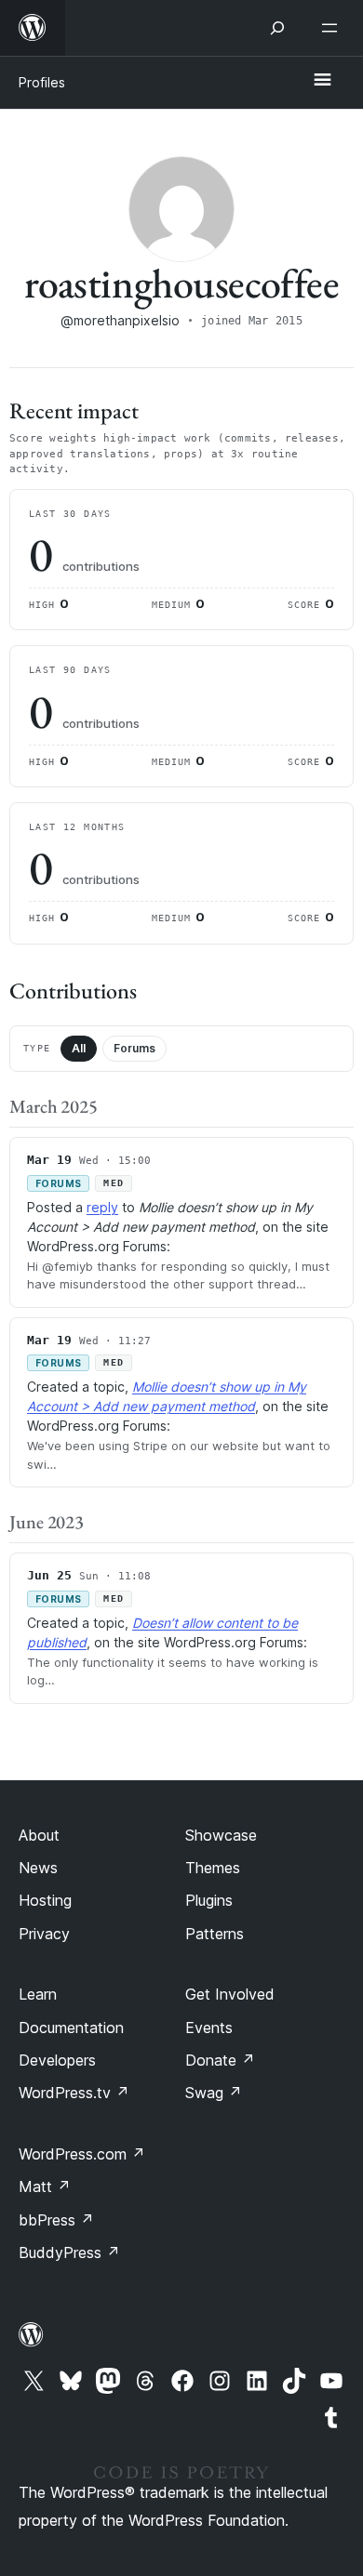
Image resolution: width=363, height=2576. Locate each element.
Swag (214, 2093)
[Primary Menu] (322, 81)
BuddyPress (69, 2252)
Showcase (221, 1835)
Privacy (44, 1934)
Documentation (71, 2028)
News (38, 1868)
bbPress (56, 2220)
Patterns (215, 1934)
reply (102, 1207)
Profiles (42, 82)
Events (209, 2028)
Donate (220, 2060)
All (79, 1048)
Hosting (45, 1900)
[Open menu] (333, 28)
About (39, 1835)
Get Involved (230, 1994)
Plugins (209, 1900)
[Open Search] (277, 28)
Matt (45, 2186)
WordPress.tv (74, 2093)
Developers (57, 2060)
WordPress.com (82, 2154)
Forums (134, 1048)
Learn (38, 1994)
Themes (213, 1868)
